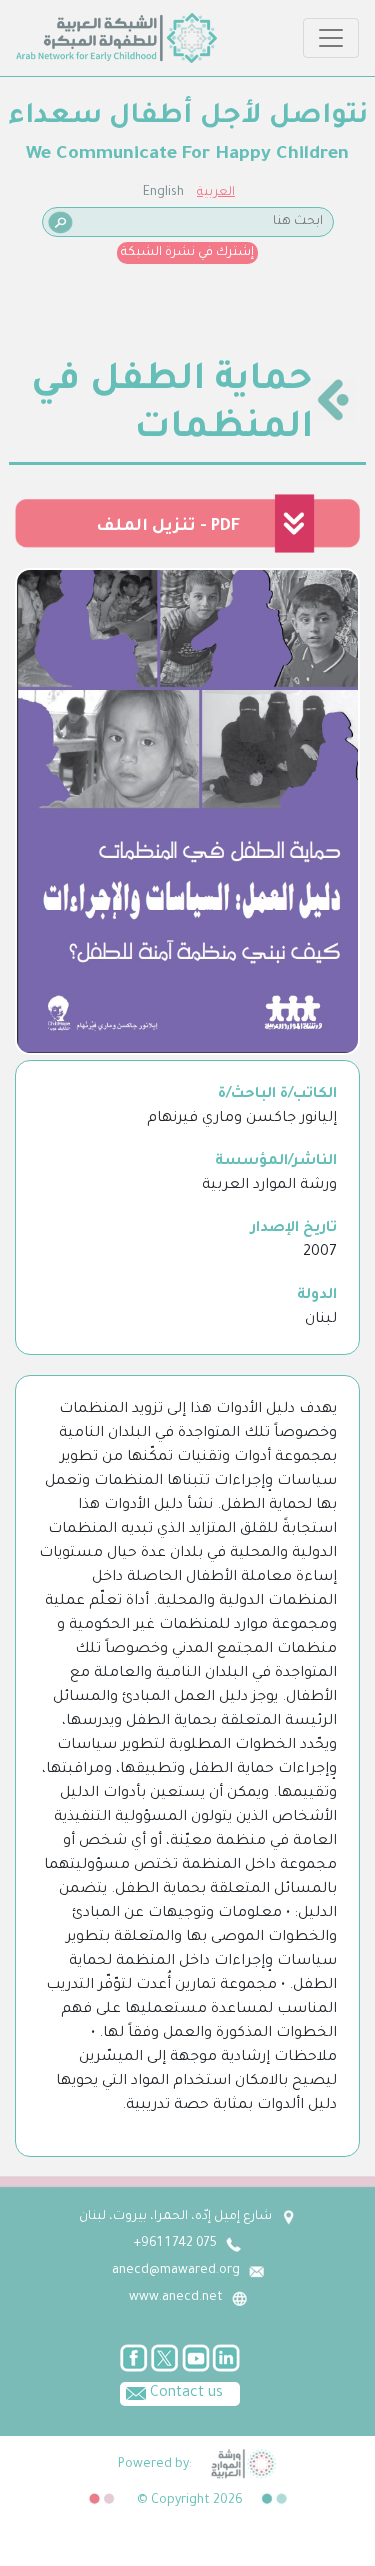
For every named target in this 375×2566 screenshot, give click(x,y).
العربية (216, 193)
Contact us (184, 2394)
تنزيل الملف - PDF (168, 527)
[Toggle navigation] (331, 38)
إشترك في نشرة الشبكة (187, 253)
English (163, 193)
